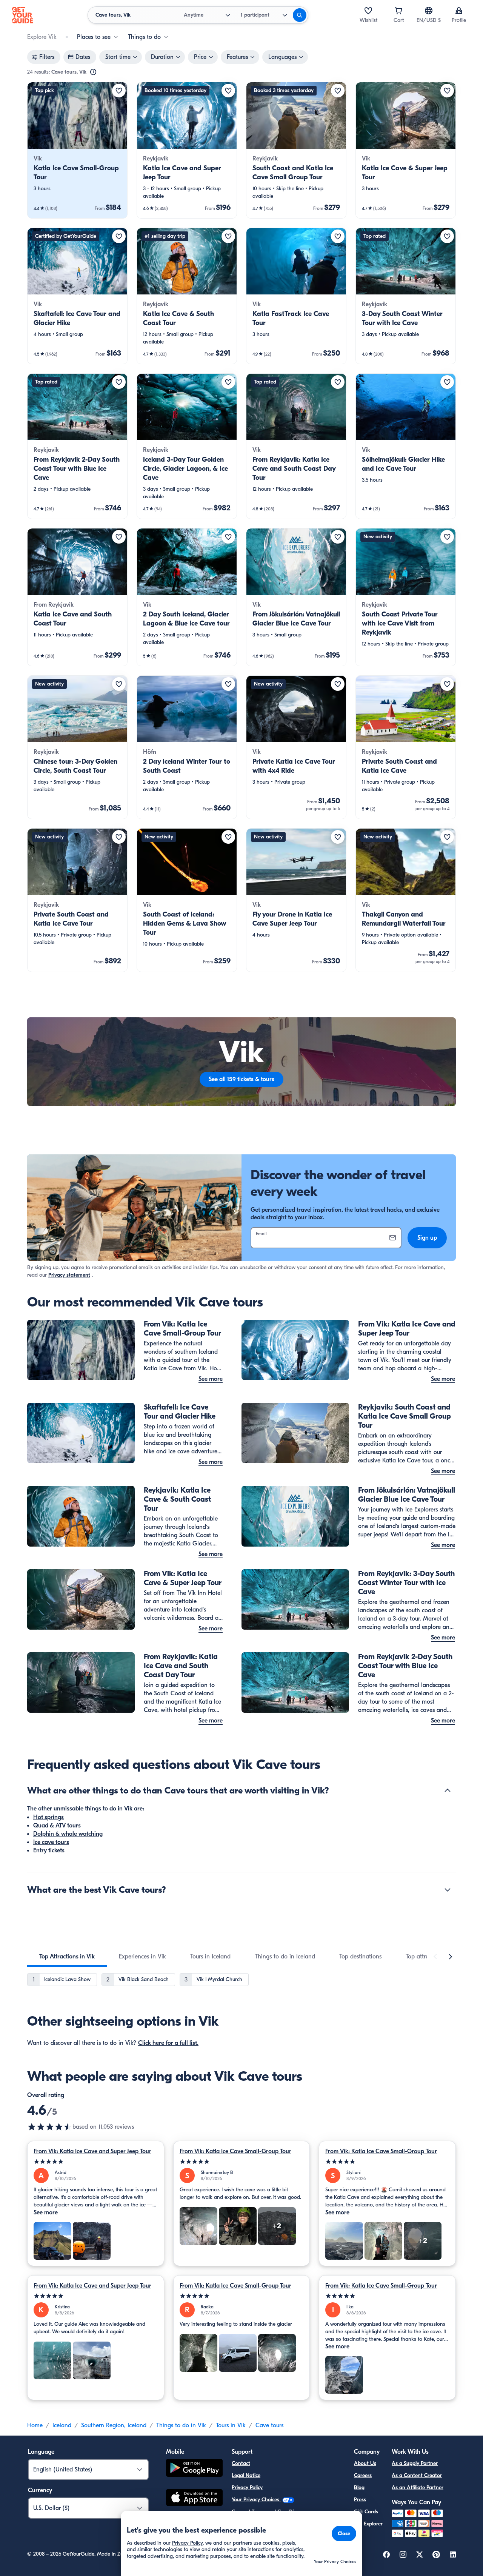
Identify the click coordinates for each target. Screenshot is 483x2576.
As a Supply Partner (415, 2463)
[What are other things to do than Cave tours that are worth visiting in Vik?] (448, 1790)
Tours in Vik (231, 2425)
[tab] (67, 1957)
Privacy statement (69, 1275)
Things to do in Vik (181, 2425)
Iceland (62, 2425)
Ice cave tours (51, 1842)
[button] (77, 150)
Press (360, 2500)
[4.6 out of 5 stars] (50, 2127)
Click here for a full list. (168, 2043)
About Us (365, 2463)
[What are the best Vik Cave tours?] (448, 1890)
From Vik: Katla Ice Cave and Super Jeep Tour (92, 2151)
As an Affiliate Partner (418, 2487)
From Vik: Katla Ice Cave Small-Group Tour (235, 2151)
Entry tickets (49, 1850)
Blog (359, 2487)
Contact (241, 2463)
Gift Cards (366, 2512)
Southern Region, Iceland (114, 2425)
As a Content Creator (417, 2475)
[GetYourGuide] (23, 15)
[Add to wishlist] (119, 91)
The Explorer (368, 2524)
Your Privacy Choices (256, 2500)
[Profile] (459, 11)
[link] (77, 150)
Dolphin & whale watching (68, 1834)
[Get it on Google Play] (194, 2469)
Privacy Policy (247, 2487)
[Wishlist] (368, 11)
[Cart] (398, 11)
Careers (363, 2475)
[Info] (93, 72)
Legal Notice (246, 2475)
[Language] (429, 11)
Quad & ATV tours (57, 1826)
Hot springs (48, 1817)
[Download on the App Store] (194, 2499)
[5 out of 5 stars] (96, 2162)
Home (35, 2425)
